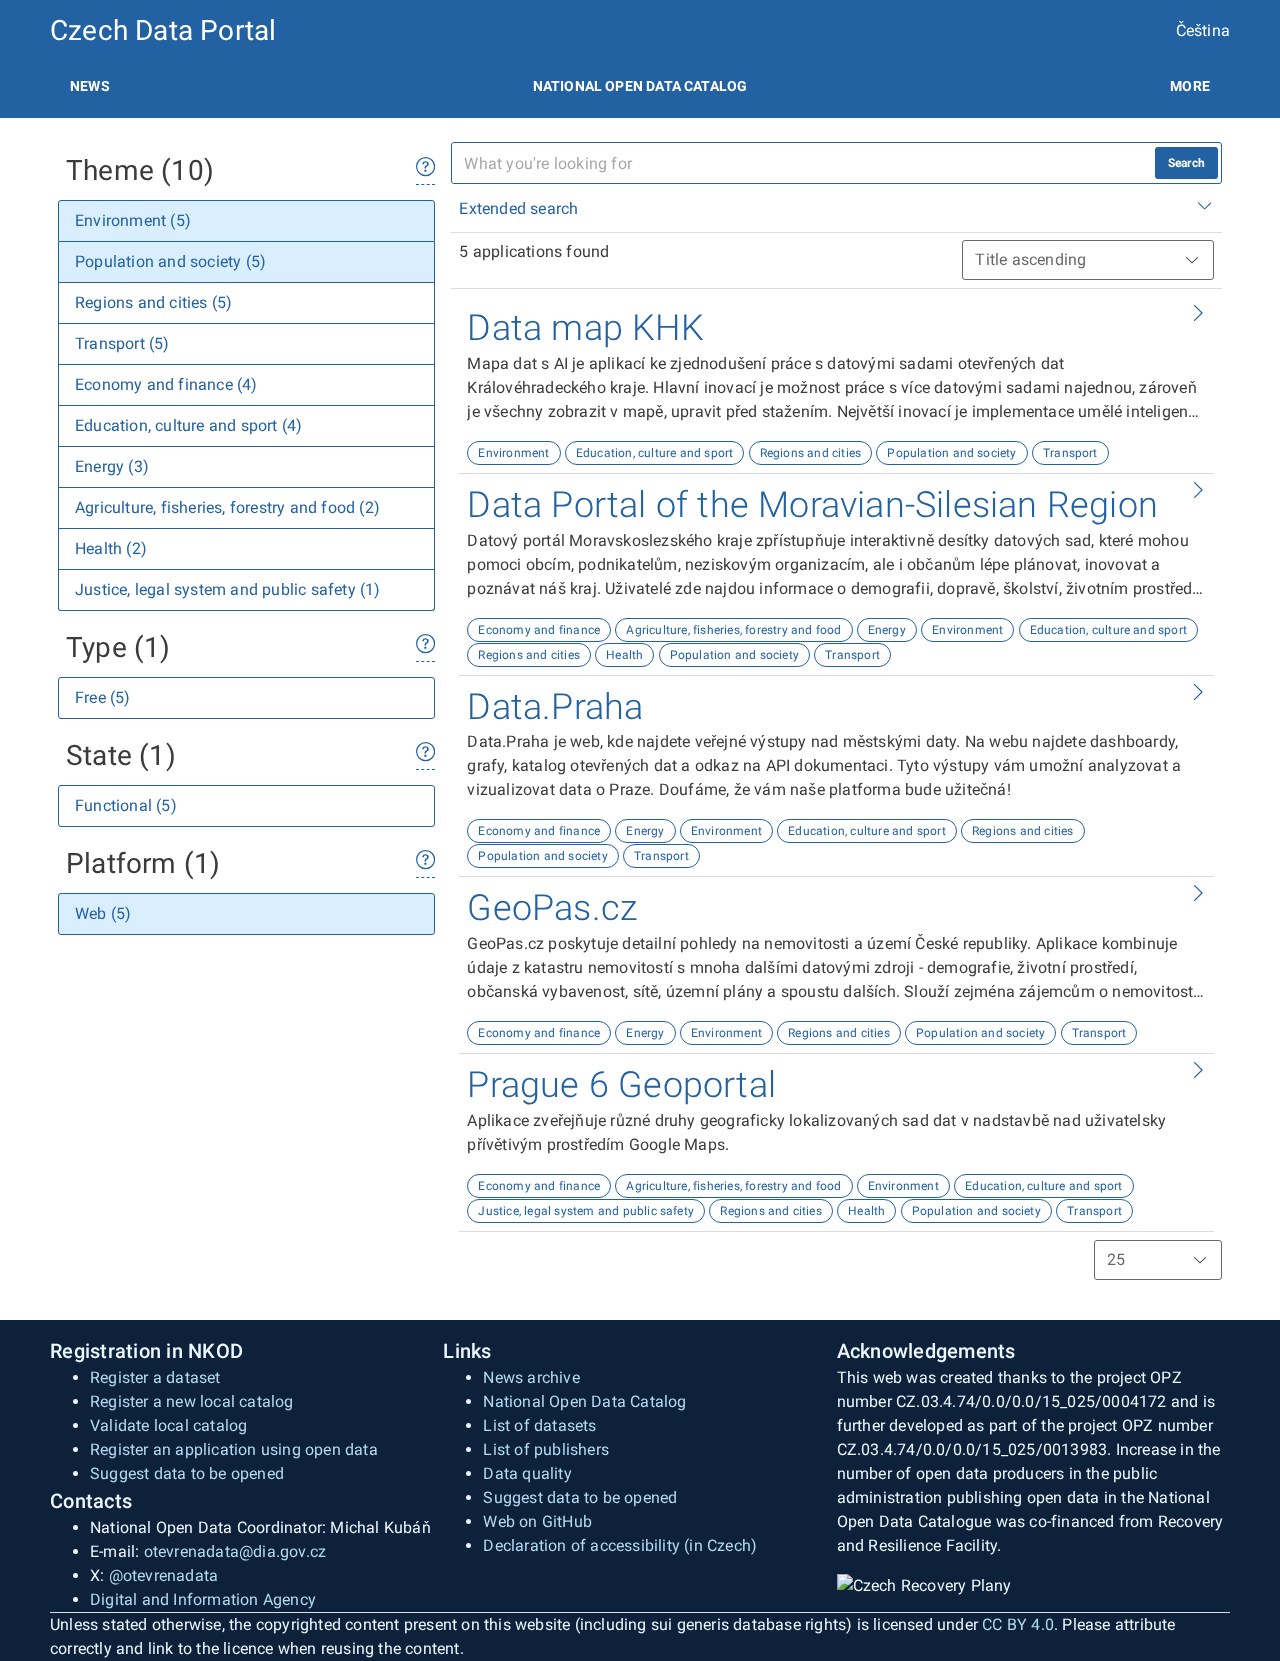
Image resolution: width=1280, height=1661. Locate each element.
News (90, 86)
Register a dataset (155, 1377)
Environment (513, 453)
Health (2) (111, 548)
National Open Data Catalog (584, 1401)
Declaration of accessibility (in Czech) (620, 1545)
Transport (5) (122, 343)
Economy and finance (539, 630)
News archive (531, 1377)
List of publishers (546, 1449)
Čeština (1203, 30)
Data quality (527, 1473)
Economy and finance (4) (166, 384)
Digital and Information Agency (203, 1599)
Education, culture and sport (655, 453)
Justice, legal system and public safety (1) (228, 589)
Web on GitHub (537, 1521)
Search (1186, 163)
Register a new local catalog (192, 1401)
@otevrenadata (164, 1575)
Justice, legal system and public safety (586, 1211)
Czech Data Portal (163, 30)
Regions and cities (811, 453)
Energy (887, 630)
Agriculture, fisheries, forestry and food (733, 630)
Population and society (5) (170, 261)
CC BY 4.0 (1018, 1624)
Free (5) (103, 697)
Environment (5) (133, 220)
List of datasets (539, 1425)
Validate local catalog (168, 1425)
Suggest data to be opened (187, 1473)
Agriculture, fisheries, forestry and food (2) (227, 507)
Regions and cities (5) (153, 302)
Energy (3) (112, 466)
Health (624, 655)
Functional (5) (126, 805)
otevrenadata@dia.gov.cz (235, 1551)
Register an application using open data (234, 1449)
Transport (1070, 453)
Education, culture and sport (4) (188, 425)
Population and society (951, 453)
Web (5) (103, 913)
